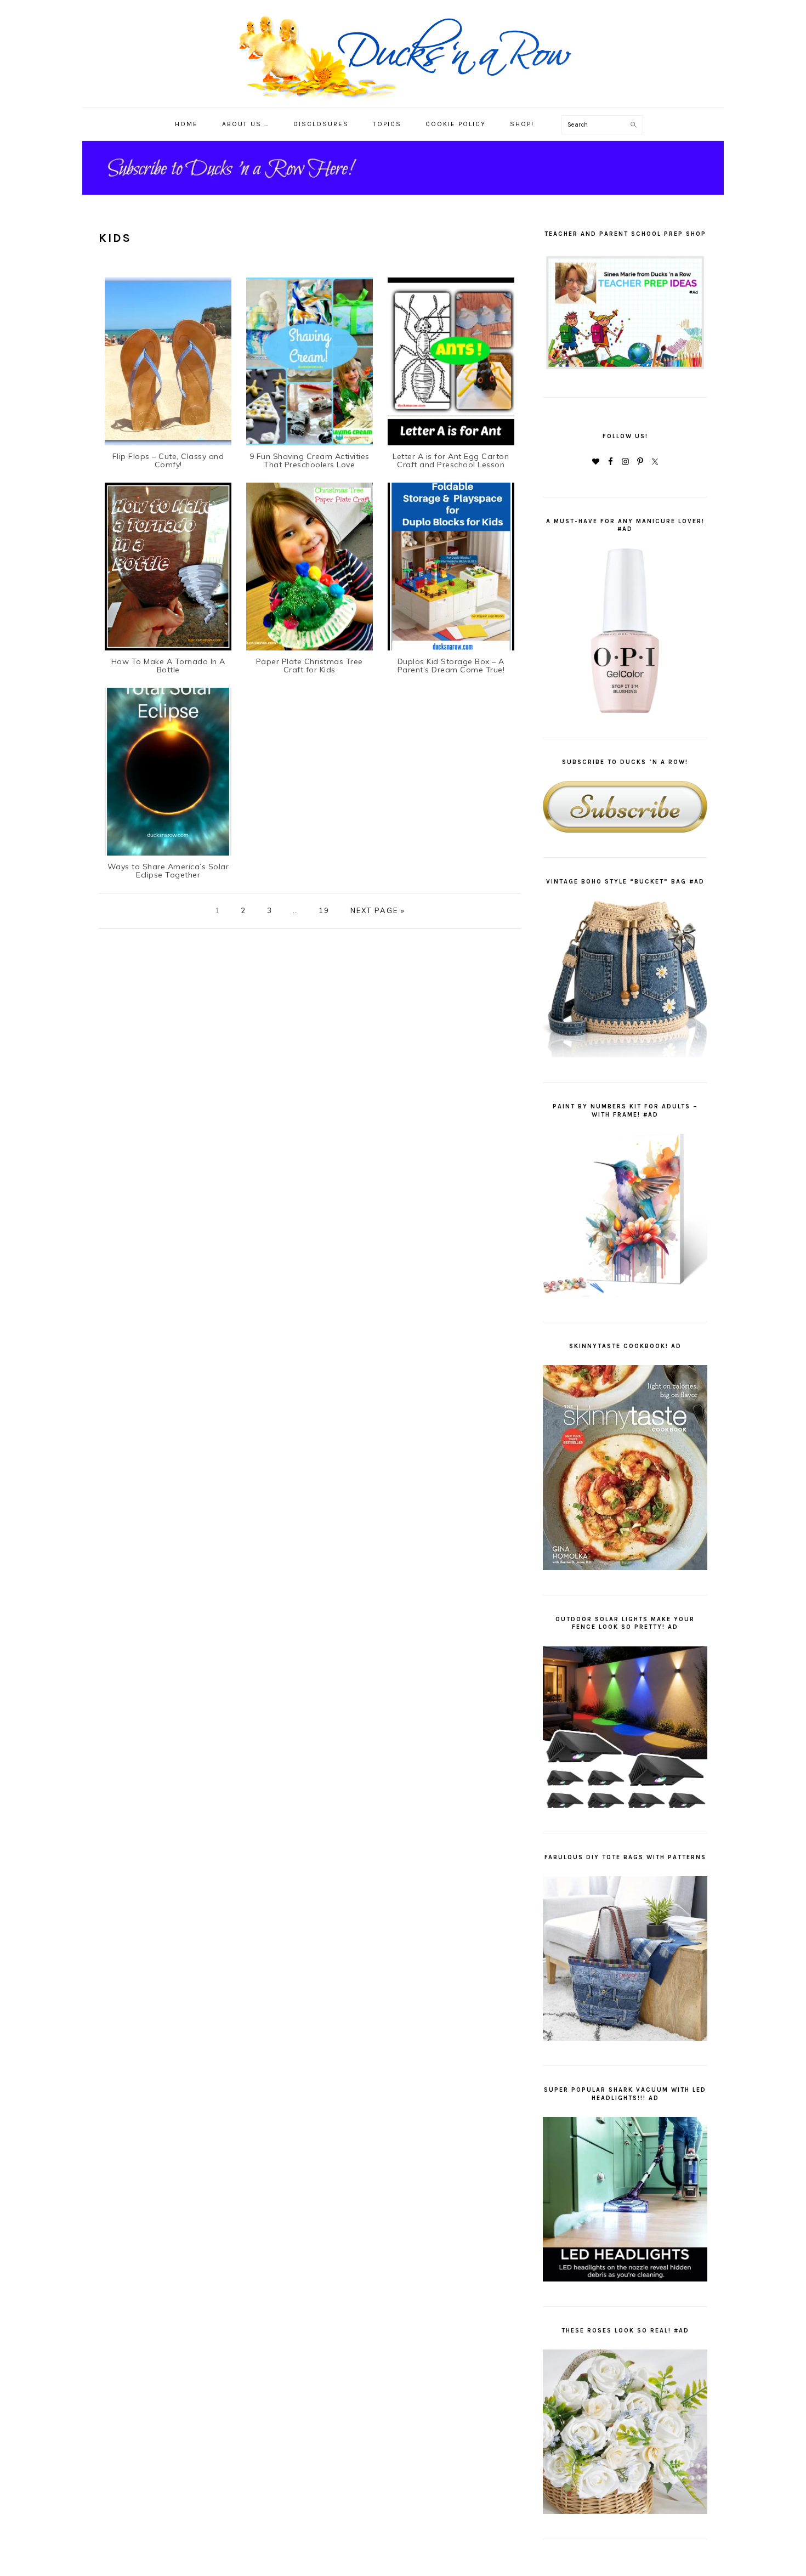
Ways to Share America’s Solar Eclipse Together (168, 871)
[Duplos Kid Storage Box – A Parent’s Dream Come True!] (451, 650)
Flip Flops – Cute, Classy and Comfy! (168, 461)
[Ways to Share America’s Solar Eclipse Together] (168, 855)
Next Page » (378, 910)
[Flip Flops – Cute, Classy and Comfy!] (168, 445)
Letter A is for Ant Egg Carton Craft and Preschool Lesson (451, 461)
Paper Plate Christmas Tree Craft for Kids (310, 666)
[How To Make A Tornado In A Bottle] (168, 650)
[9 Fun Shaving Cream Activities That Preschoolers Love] (310, 445)
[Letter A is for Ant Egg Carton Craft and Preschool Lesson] (451, 445)
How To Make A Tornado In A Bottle (168, 666)
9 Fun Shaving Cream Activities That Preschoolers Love (310, 461)
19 (324, 910)
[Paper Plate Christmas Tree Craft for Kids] (310, 650)
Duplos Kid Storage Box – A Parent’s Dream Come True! (451, 666)
